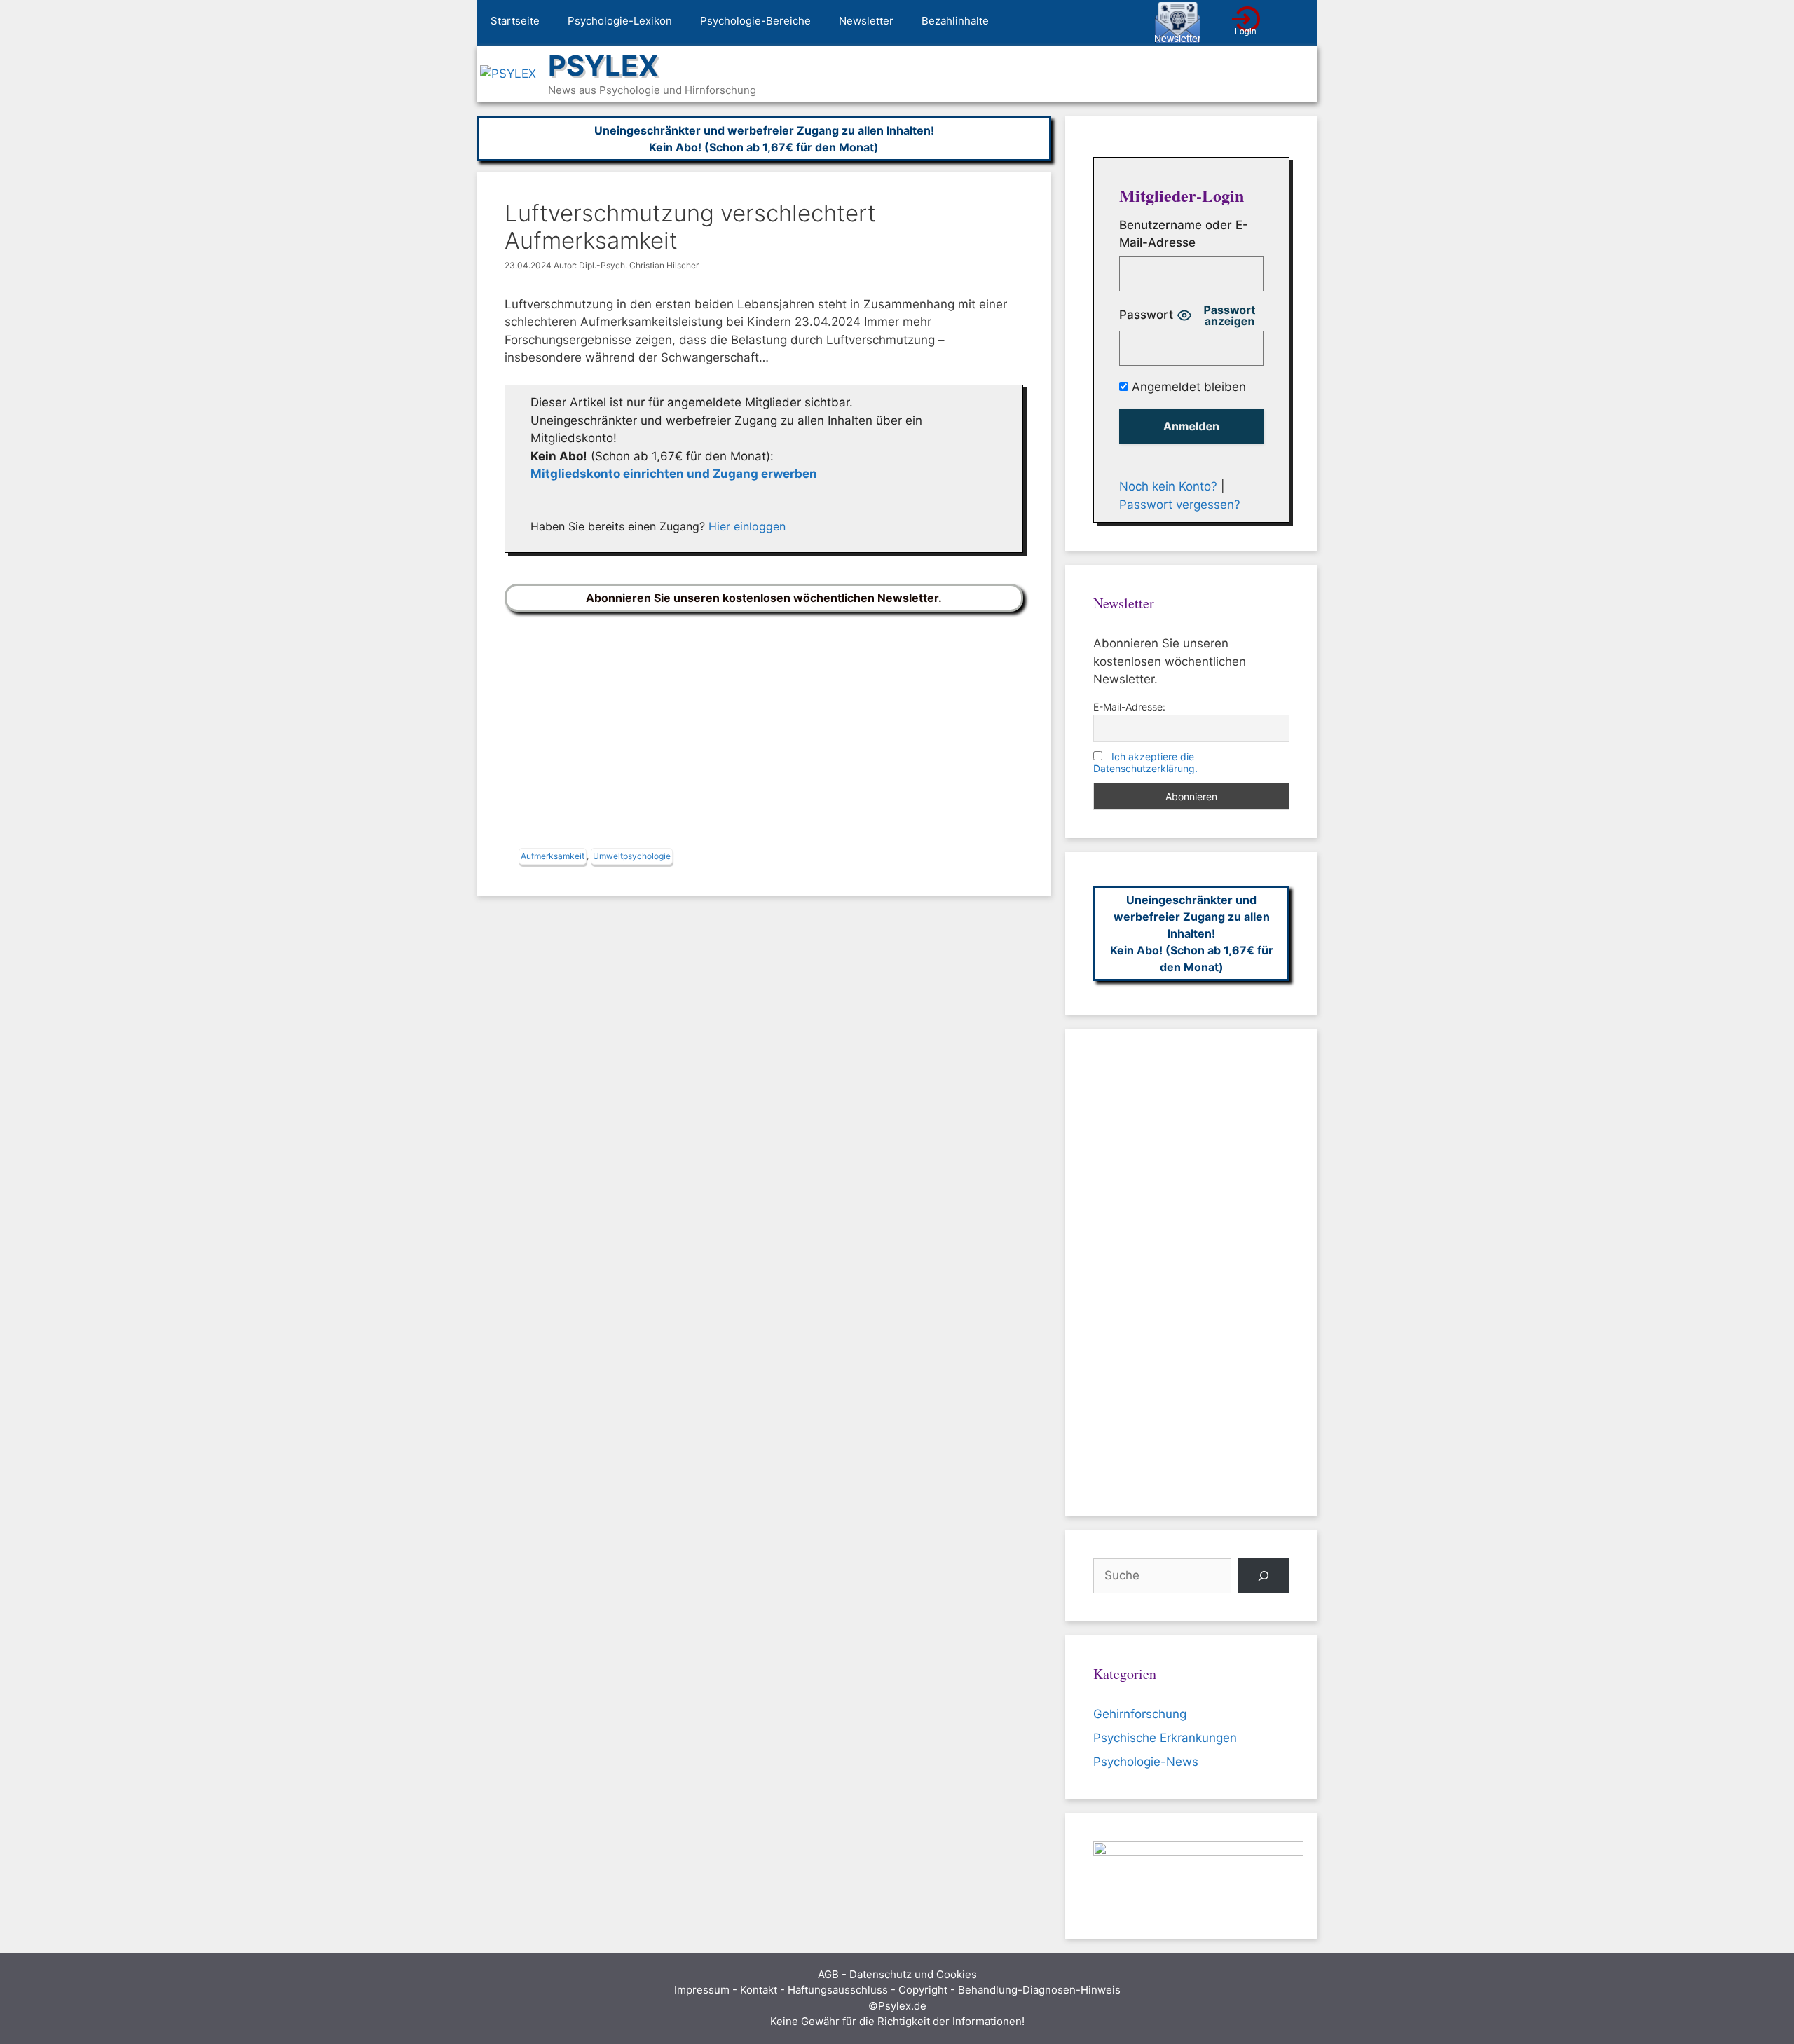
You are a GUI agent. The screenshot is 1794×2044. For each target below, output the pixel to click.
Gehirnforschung (1140, 1714)
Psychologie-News (1146, 1762)
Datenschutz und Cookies (913, 1974)
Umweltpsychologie (632, 856)
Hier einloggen (747, 526)
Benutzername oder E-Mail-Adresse (1184, 234)
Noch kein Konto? (1168, 486)
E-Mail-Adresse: (1129, 707)
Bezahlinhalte (955, 21)
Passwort (1146, 315)
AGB (828, 1974)
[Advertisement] (764, 733)
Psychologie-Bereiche (755, 21)
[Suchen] (1264, 1576)
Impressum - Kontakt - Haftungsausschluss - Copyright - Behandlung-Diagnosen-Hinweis (897, 1990)
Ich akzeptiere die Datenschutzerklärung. (1145, 762)
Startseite (515, 21)
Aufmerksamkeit (553, 856)
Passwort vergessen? (1180, 505)
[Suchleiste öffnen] (1297, 23)
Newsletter (866, 21)
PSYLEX (603, 66)
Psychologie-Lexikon (620, 21)
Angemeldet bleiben (1187, 387)
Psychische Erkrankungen (1165, 1738)
